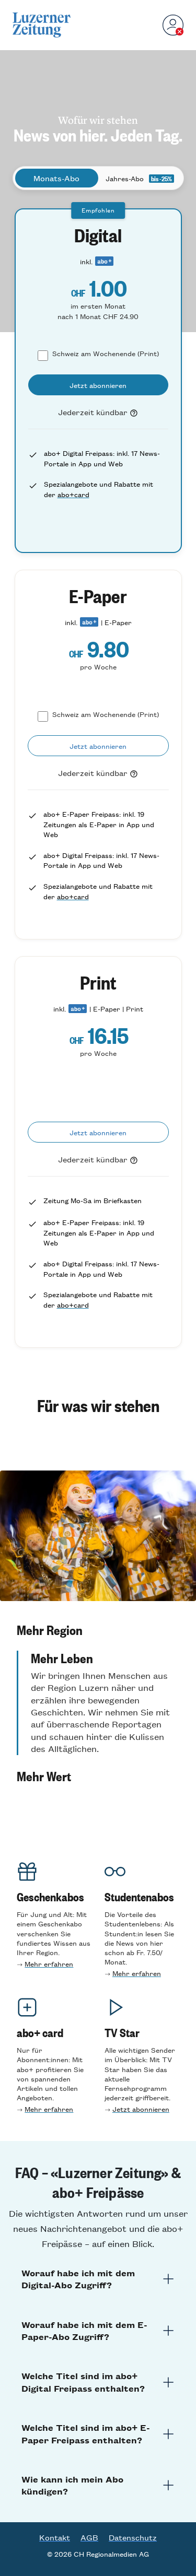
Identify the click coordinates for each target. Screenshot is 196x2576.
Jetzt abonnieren (141, 2109)
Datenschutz (133, 2537)
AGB (89, 2537)
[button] (98, 1630)
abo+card (73, 494)
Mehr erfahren (49, 1964)
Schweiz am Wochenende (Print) (106, 353)
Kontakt (55, 2537)
